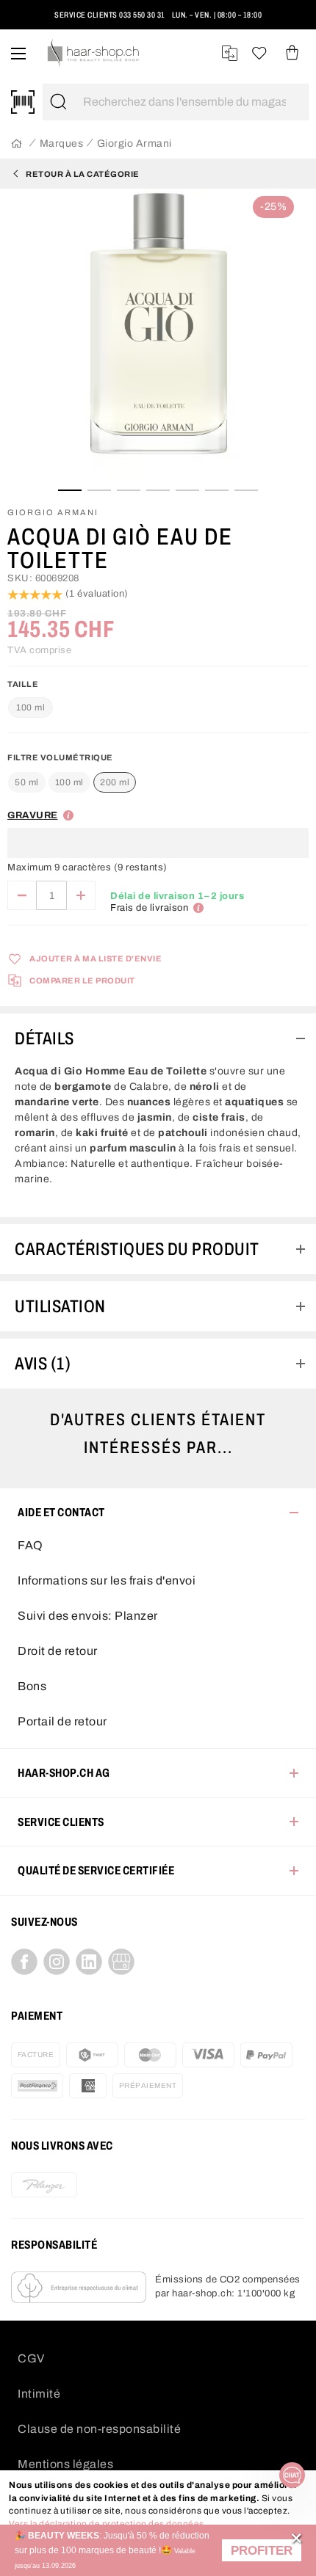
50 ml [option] (27, 782)
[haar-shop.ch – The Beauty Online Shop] (94, 53)
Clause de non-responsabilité (99, 2429)
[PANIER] (292, 53)
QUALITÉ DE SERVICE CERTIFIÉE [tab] (96, 1870)
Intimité (39, 2394)
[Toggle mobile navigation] (18, 53)
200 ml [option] (115, 782)
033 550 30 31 (144, 15)
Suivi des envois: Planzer (88, 1616)
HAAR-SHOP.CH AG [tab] (64, 1773)
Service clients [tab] (61, 1822)
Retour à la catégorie (83, 174)
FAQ (30, 1545)
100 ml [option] (69, 782)
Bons (32, 1686)
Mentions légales (65, 2464)
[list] (158, 338)
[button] (262, 2551)
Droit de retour (58, 1651)
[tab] (158, 1038)
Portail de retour (62, 1721)
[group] (158, 815)
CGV (31, 2358)
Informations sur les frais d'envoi (107, 1580)
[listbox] (72, 783)
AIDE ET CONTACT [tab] (61, 1512)
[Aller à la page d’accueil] (17, 144)
